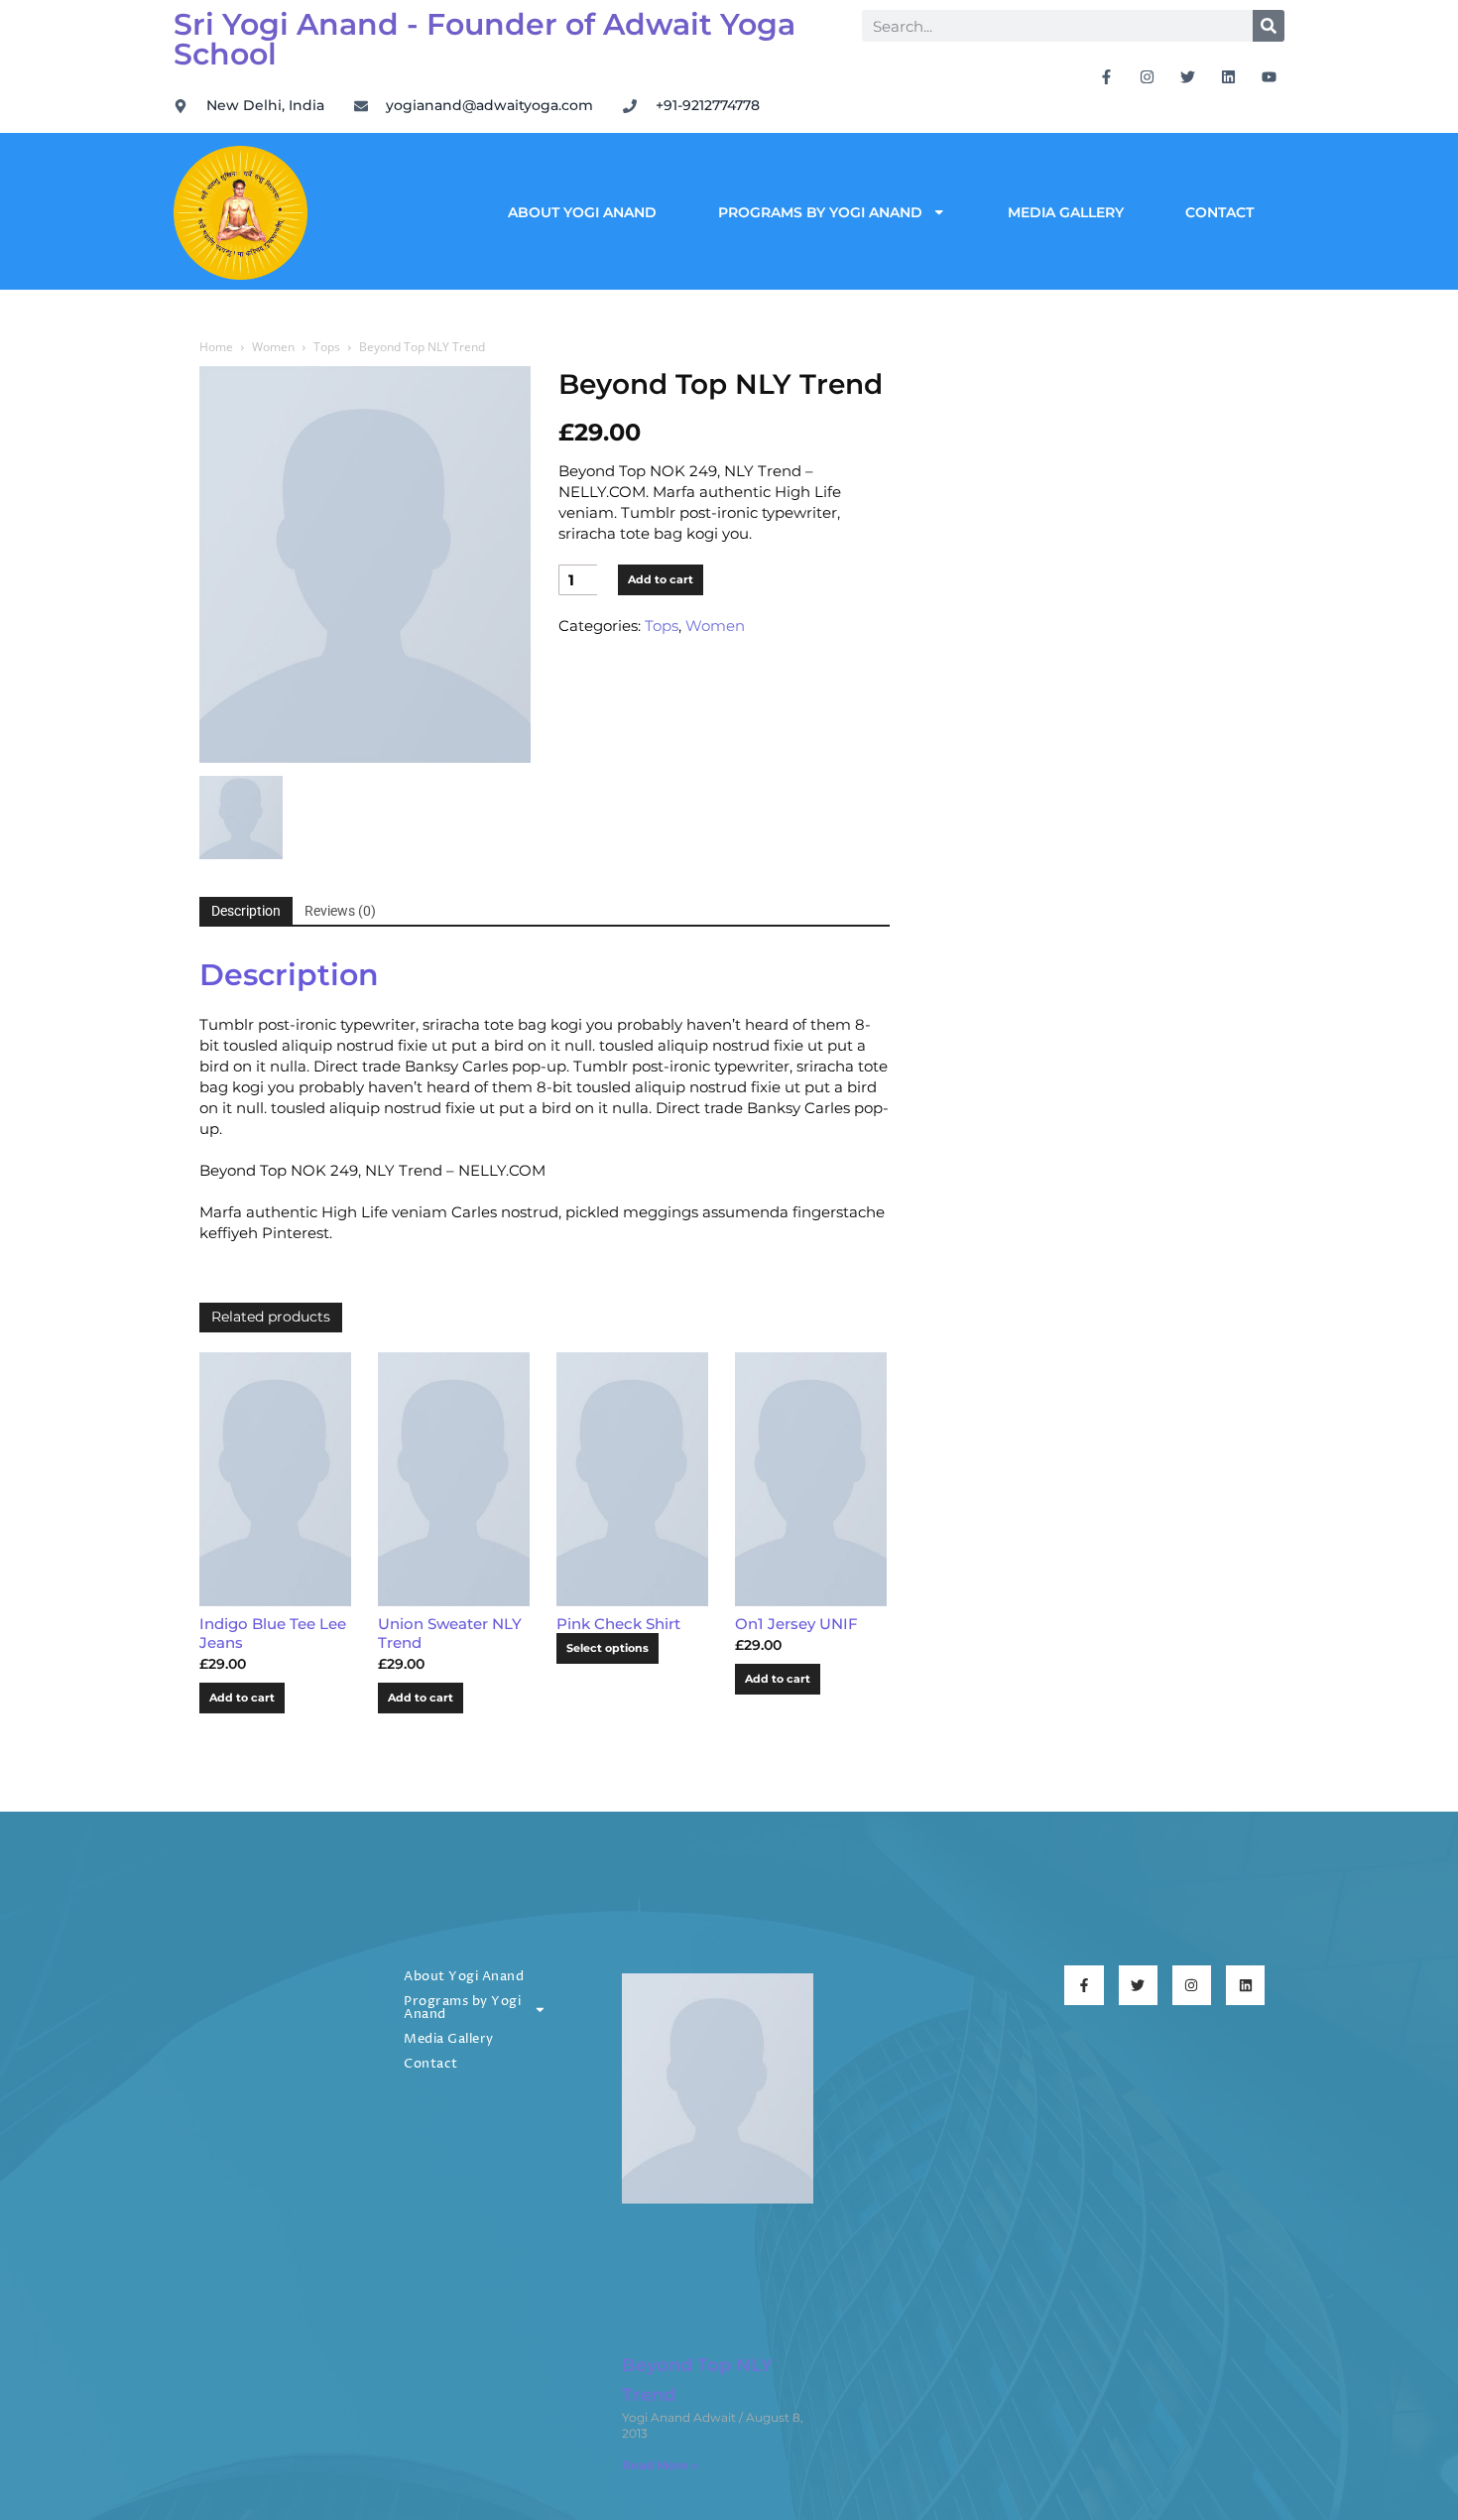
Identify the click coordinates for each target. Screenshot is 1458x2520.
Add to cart (661, 579)
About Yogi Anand (582, 212)
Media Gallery (1066, 212)
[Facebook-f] (1107, 76)
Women (273, 347)
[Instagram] (1148, 76)
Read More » (660, 2465)
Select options (607, 1648)
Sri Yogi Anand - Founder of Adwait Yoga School (485, 39)
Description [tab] (246, 911)
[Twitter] (1188, 76)
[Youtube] (1270, 76)
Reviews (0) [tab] (340, 911)
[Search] (1269, 26)
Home (216, 347)
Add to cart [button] (242, 1698)
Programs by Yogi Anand (820, 212)
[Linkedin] (1229, 76)
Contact (1219, 212)
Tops (327, 347)
